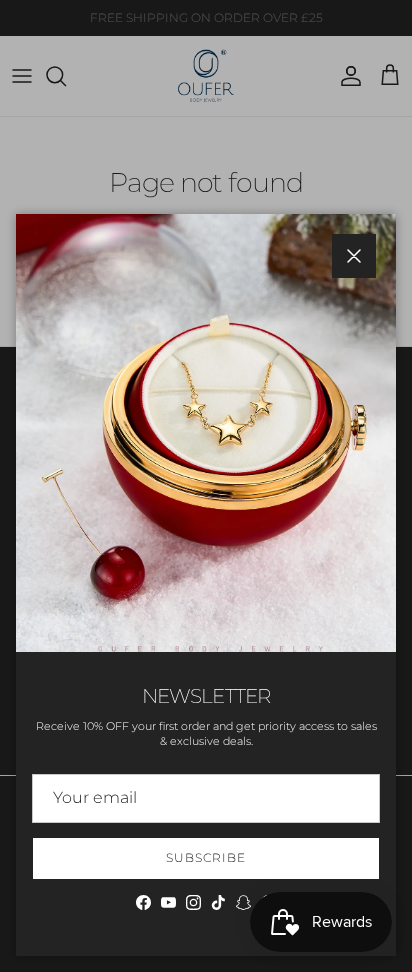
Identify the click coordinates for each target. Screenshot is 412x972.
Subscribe (206, 857)
